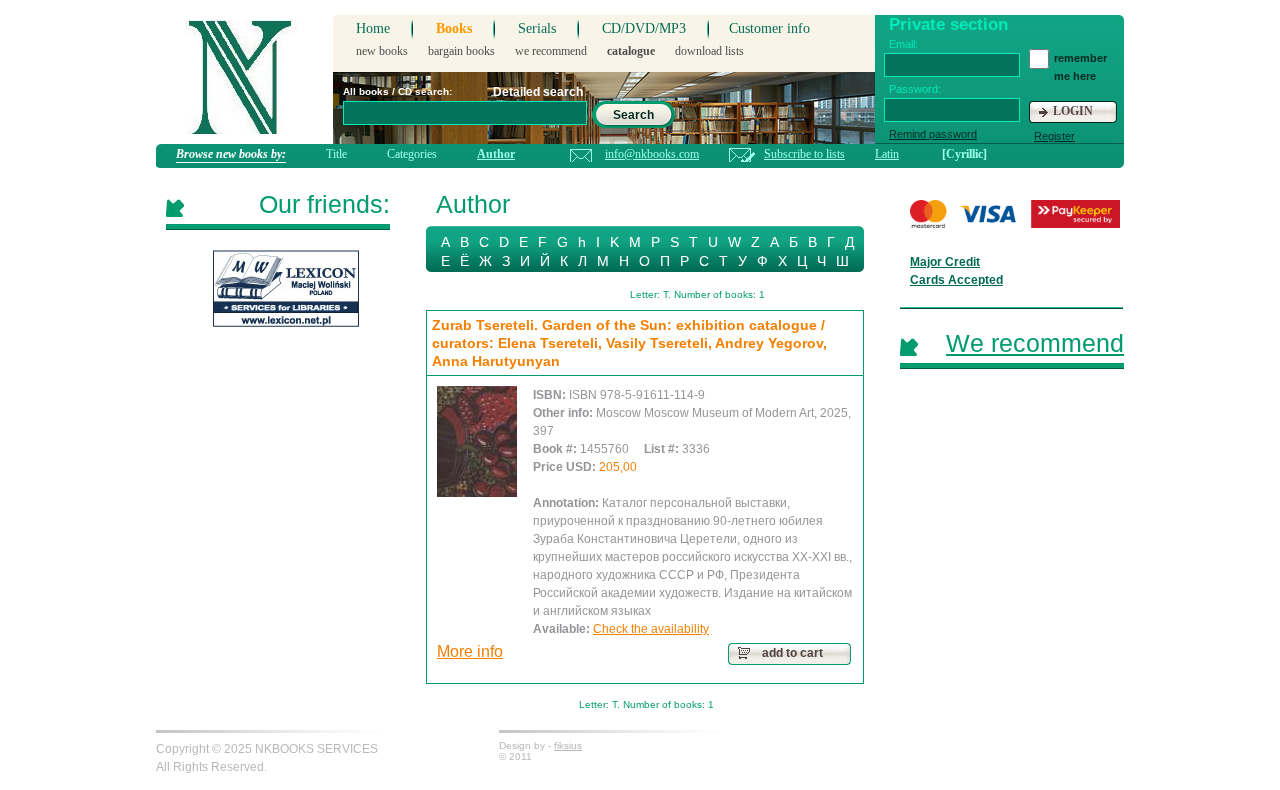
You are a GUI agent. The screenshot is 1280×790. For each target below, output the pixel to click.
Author (496, 154)
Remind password (933, 134)
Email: (903, 44)
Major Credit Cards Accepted (956, 271)
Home (373, 28)
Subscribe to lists (804, 154)
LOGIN (1073, 111)
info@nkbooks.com (652, 154)
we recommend (551, 51)
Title (336, 154)
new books (382, 51)
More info (470, 651)
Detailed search (538, 92)
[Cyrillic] (964, 154)
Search (633, 115)
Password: (915, 89)
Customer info (769, 28)
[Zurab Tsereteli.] (477, 441)
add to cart (792, 653)
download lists (709, 51)
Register (1054, 136)
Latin (887, 154)
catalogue (631, 51)
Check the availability (651, 629)
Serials (537, 28)
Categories (412, 154)
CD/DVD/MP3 (644, 28)
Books (454, 28)
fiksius (568, 745)
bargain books (461, 51)
